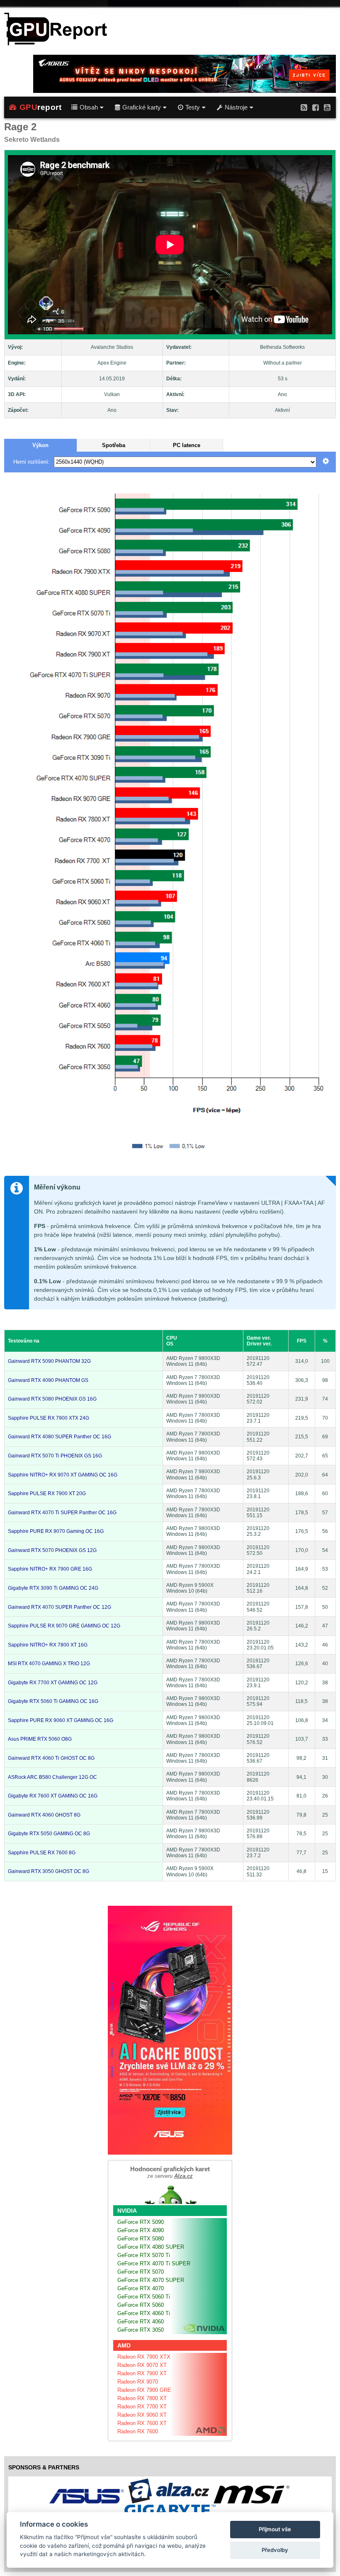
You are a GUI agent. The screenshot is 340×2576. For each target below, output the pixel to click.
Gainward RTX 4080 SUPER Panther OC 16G (59, 1437)
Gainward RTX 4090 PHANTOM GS (48, 1380)
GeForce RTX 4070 (141, 2288)
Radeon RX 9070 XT (142, 2365)
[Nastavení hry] (326, 462)
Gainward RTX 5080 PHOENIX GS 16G (52, 1399)
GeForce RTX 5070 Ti (144, 2255)
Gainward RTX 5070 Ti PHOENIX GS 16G (55, 1456)
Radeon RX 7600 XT (142, 2423)
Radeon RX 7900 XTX (144, 2357)
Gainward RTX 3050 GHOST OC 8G (49, 1871)
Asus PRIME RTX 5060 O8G (40, 1739)
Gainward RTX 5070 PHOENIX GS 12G (52, 1550)
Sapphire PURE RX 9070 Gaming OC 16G (56, 1531)
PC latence (187, 445)
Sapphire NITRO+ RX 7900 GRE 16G (50, 1569)
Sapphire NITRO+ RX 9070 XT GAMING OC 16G (63, 1475)
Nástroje (236, 107)
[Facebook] (316, 107)
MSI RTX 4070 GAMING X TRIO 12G (49, 1664)
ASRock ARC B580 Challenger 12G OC (52, 1777)
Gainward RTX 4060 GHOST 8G (44, 1815)
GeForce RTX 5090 (141, 2222)
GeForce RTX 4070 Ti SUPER (154, 2263)
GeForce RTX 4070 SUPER (151, 2280)
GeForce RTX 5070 (141, 2272)
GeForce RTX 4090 (141, 2230)
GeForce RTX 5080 (141, 2239)
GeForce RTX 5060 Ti (144, 2297)
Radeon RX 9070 (138, 2382)
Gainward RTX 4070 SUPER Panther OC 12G (59, 1607)
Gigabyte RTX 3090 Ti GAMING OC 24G (53, 1588)
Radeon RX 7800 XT (142, 2398)
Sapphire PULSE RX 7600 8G (42, 1853)
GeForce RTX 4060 (141, 2322)
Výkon (40, 445)
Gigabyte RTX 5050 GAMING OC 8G (49, 1834)
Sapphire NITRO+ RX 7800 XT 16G (48, 1645)
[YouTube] (327, 107)
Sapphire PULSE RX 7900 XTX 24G (49, 1418)
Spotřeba (114, 445)
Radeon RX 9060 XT (142, 2415)
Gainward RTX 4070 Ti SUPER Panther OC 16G (62, 1513)
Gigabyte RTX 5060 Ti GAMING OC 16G (53, 1701)
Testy (193, 107)
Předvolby (275, 2550)
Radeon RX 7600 (138, 2431)
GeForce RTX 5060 (141, 2305)
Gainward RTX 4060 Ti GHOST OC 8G (51, 1758)
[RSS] (304, 107)
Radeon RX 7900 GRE (144, 2390)
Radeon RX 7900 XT (142, 2373)
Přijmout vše (275, 2529)
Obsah (89, 107)
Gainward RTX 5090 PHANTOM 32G (49, 1361)
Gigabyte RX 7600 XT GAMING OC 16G (53, 1796)
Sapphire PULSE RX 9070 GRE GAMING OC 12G (64, 1626)
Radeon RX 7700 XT (142, 2407)
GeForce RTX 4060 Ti (144, 2313)
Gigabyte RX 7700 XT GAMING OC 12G (53, 1683)
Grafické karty (142, 107)
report (41, 107)
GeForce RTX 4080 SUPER (151, 2247)
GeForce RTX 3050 (141, 2330)
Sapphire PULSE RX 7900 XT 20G (47, 1494)
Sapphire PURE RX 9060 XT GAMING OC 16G (61, 1720)
